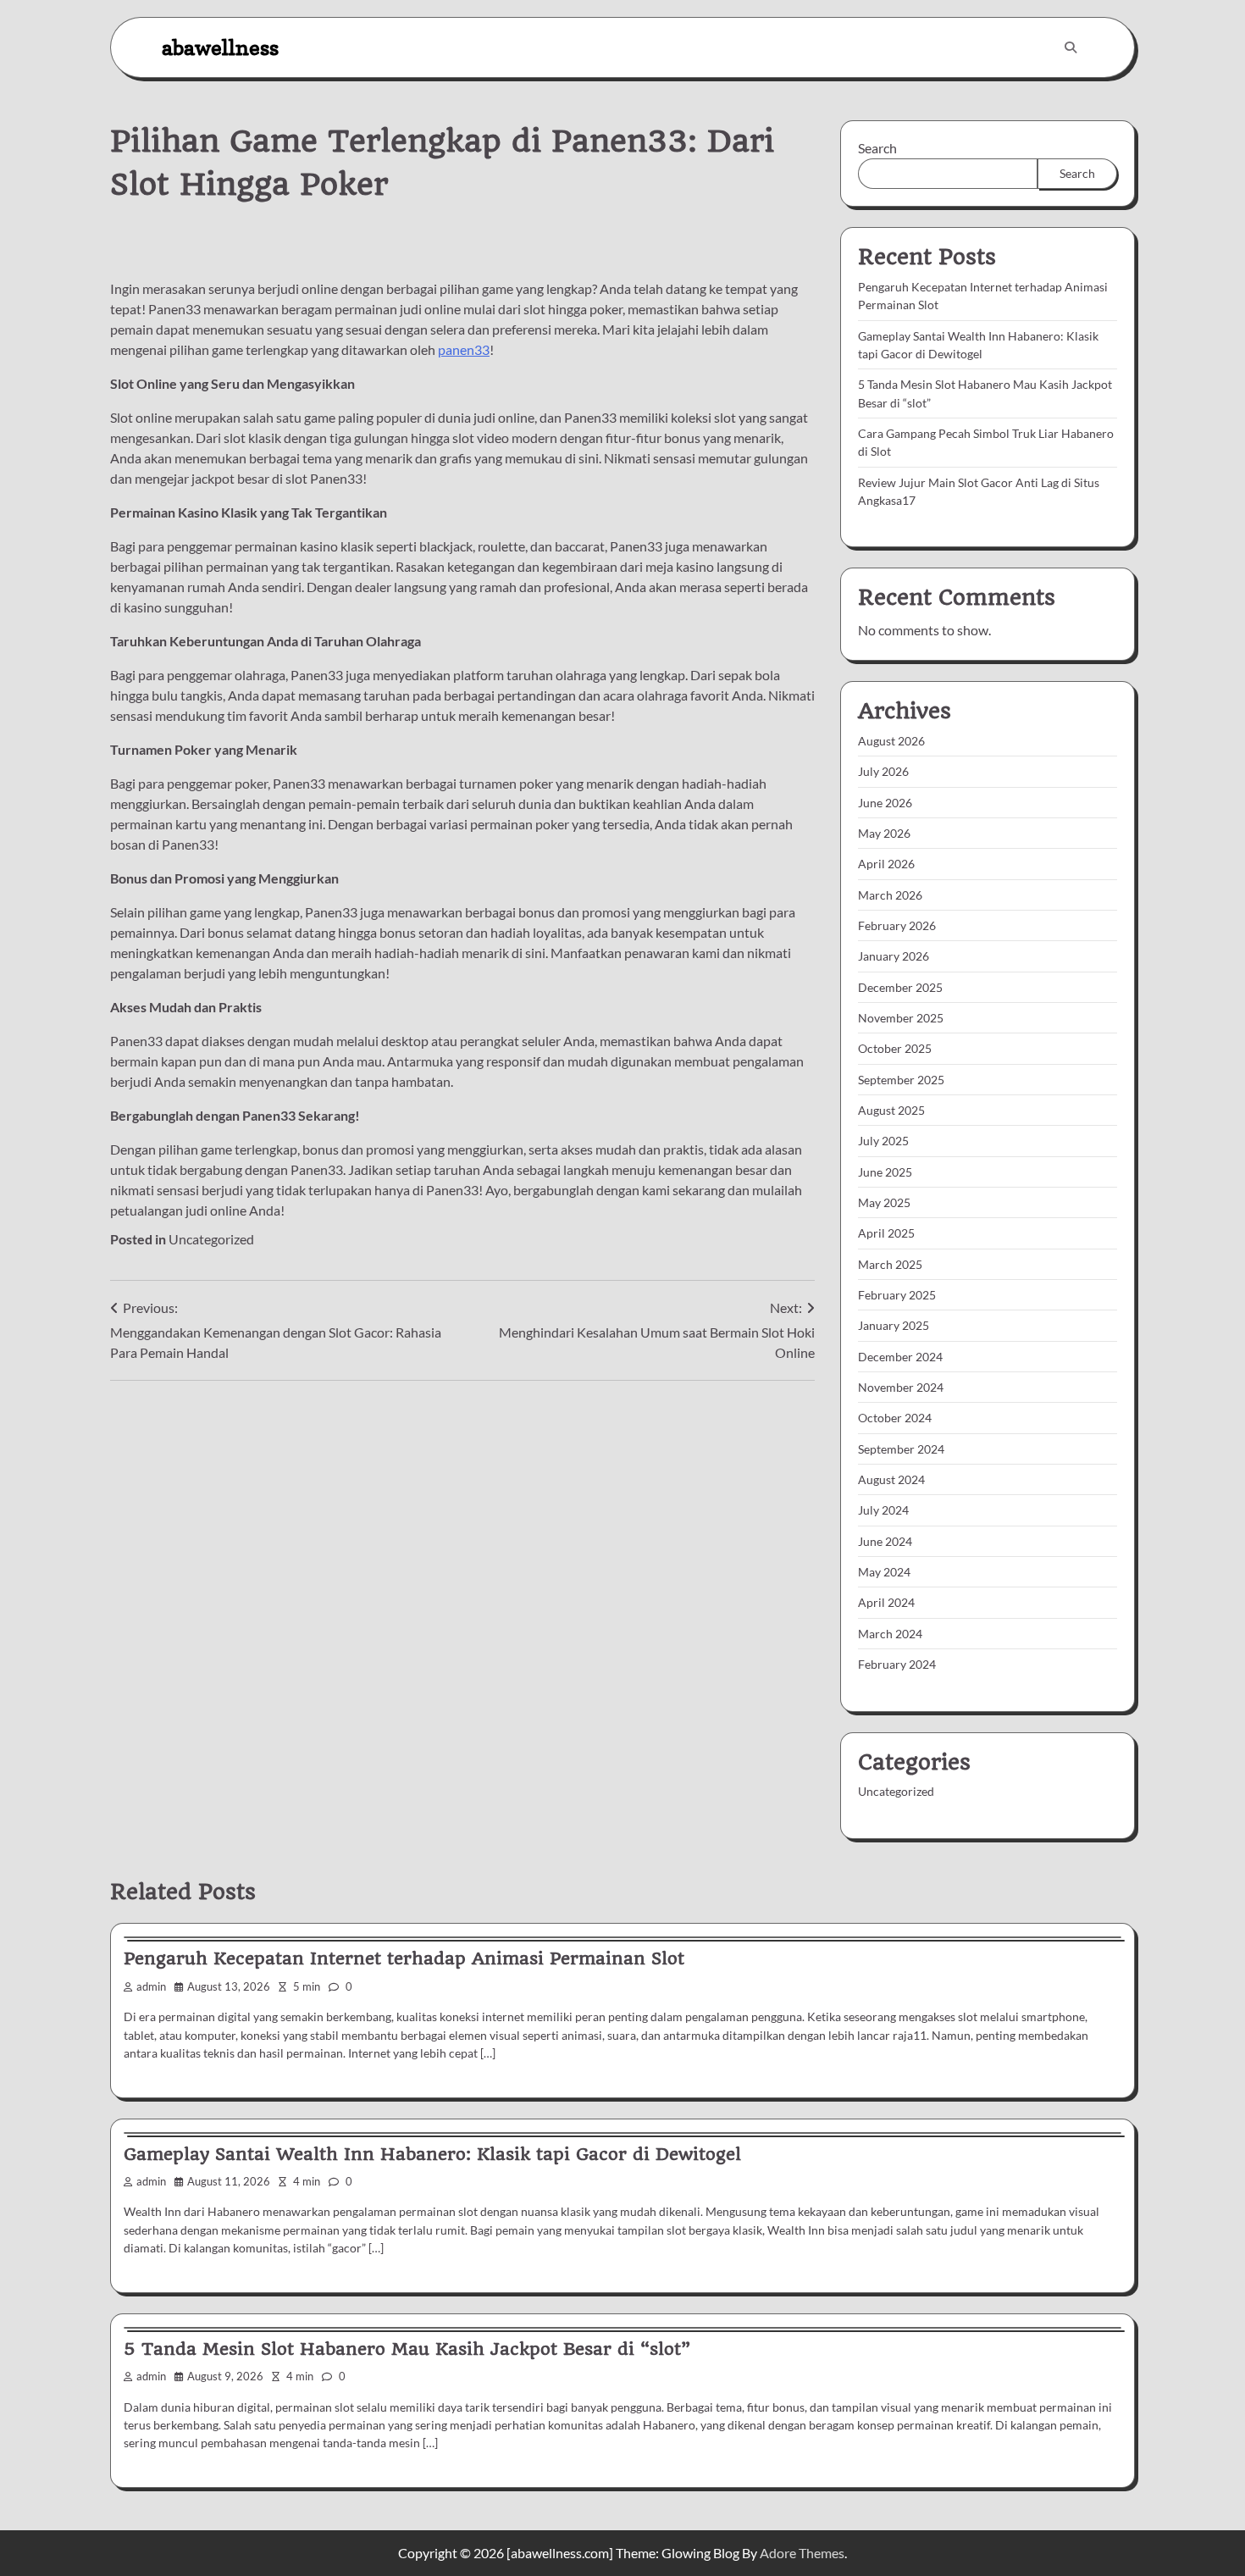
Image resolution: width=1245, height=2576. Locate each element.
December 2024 (900, 1357)
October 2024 (895, 1418)
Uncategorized (211, 1239)
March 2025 (890, 1264)
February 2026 (897, 925)
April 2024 (886, 1602)
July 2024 (883, 1510)
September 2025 (901, 1080)
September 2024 (901, 1449)
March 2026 (890, 895)
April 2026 (886, 864)
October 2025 (895, 1048)
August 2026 (891, 741)
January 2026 (894, 956)
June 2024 (885, 1541)
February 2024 (897, 1664)
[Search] (1071, 47)
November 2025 (901, 1018)
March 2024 (890, 1634)
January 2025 (894, 1325)
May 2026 (884, 833)
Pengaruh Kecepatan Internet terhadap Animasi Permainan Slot (404, 1958)
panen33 (464, 349)
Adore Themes (802, 2553)
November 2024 (901, 1387)
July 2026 (883, 771)
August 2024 (891, 1479)
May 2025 (884, 1202)
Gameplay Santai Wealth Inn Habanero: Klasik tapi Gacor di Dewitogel (432, 2154)
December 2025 (900, 987)
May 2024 (884, 1572)
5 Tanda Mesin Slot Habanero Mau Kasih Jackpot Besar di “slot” (407, 2349)
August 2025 (891, 1110)
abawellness (220, 47)
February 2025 (897, 1295)
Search (877, 148)
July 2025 (883, 1141)
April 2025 (886, 1233)
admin (151, 1987)
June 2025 (885, 1172)
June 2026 (885, 803)
